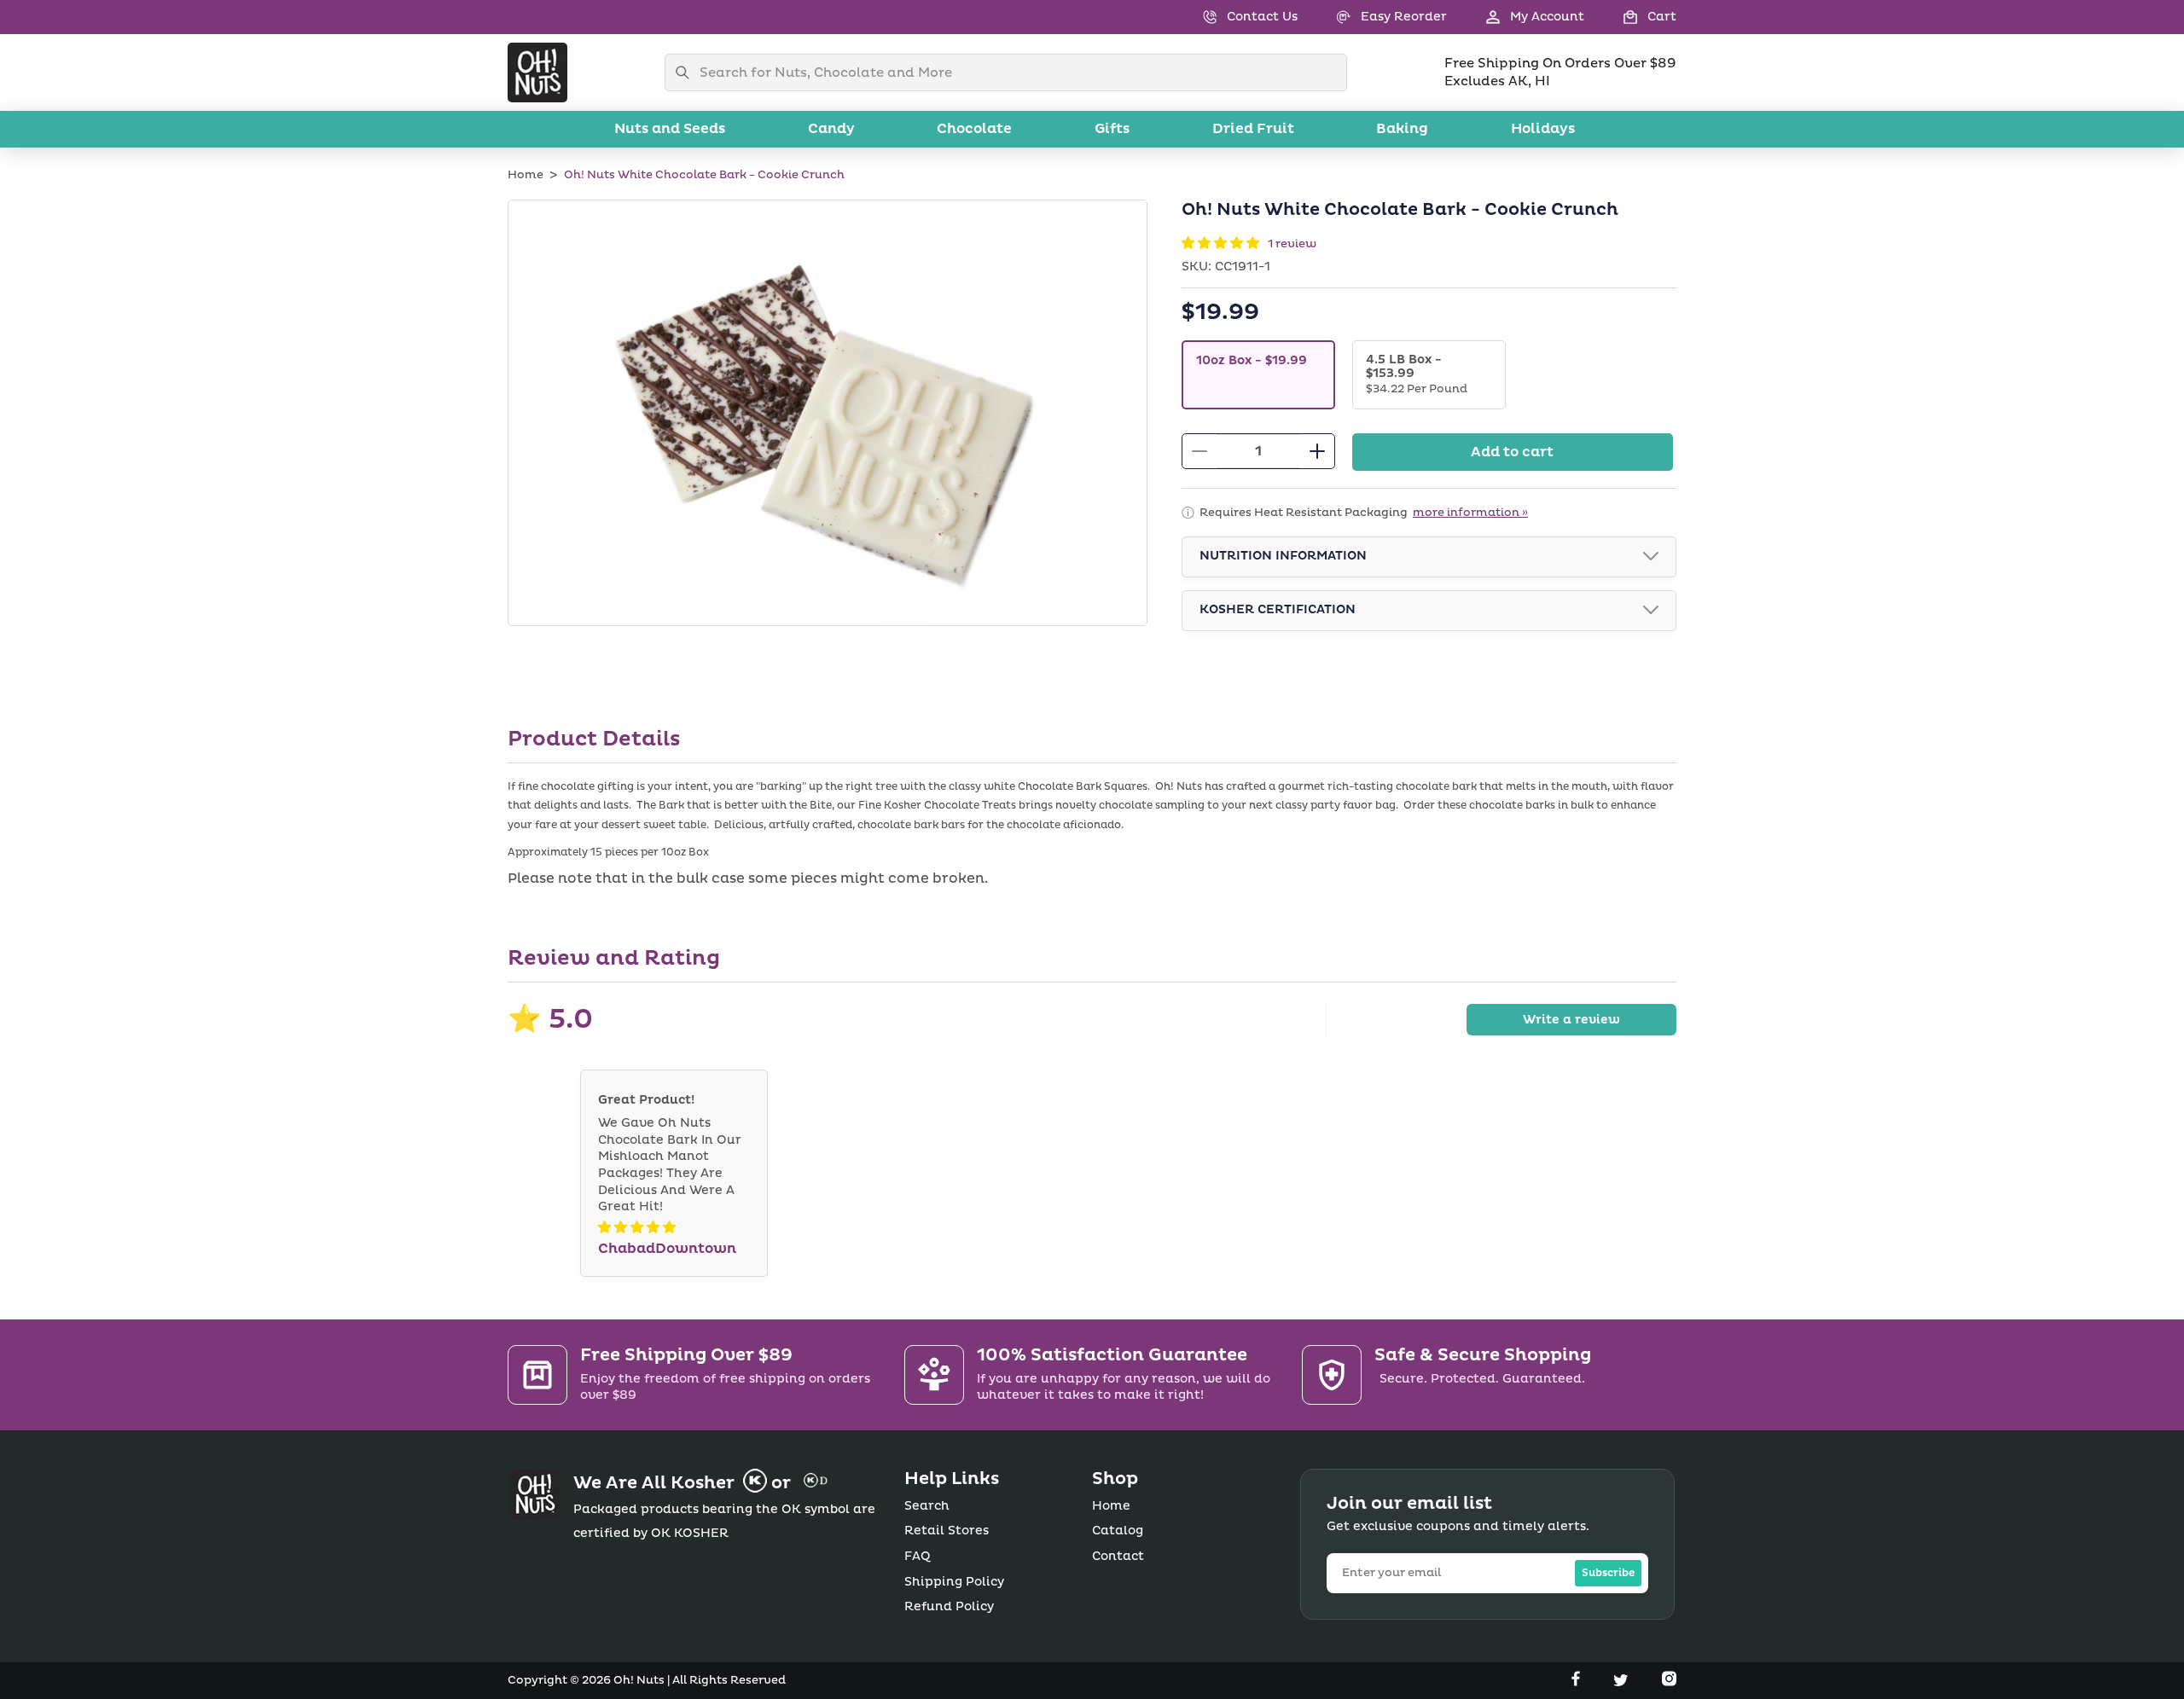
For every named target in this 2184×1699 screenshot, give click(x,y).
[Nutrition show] (1651, 557)
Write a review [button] (1571, 1020)
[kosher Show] (1651, 611)
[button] (1630, 17)
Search (927, 1506)
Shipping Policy (954, 1582)
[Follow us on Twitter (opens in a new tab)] (1623, 1682)
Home (526, 175)
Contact (1118, 1556)
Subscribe (1608, 1573)
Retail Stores (947, 1531)
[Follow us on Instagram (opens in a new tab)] (1669, 1682)
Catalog (1118, 1531)
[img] (637, 1228)
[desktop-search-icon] (687, 72)
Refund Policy (949, 1606)
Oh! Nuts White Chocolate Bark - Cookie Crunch (704, 175)
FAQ (918, 1556)
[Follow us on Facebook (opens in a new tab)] (1577, 1682)
